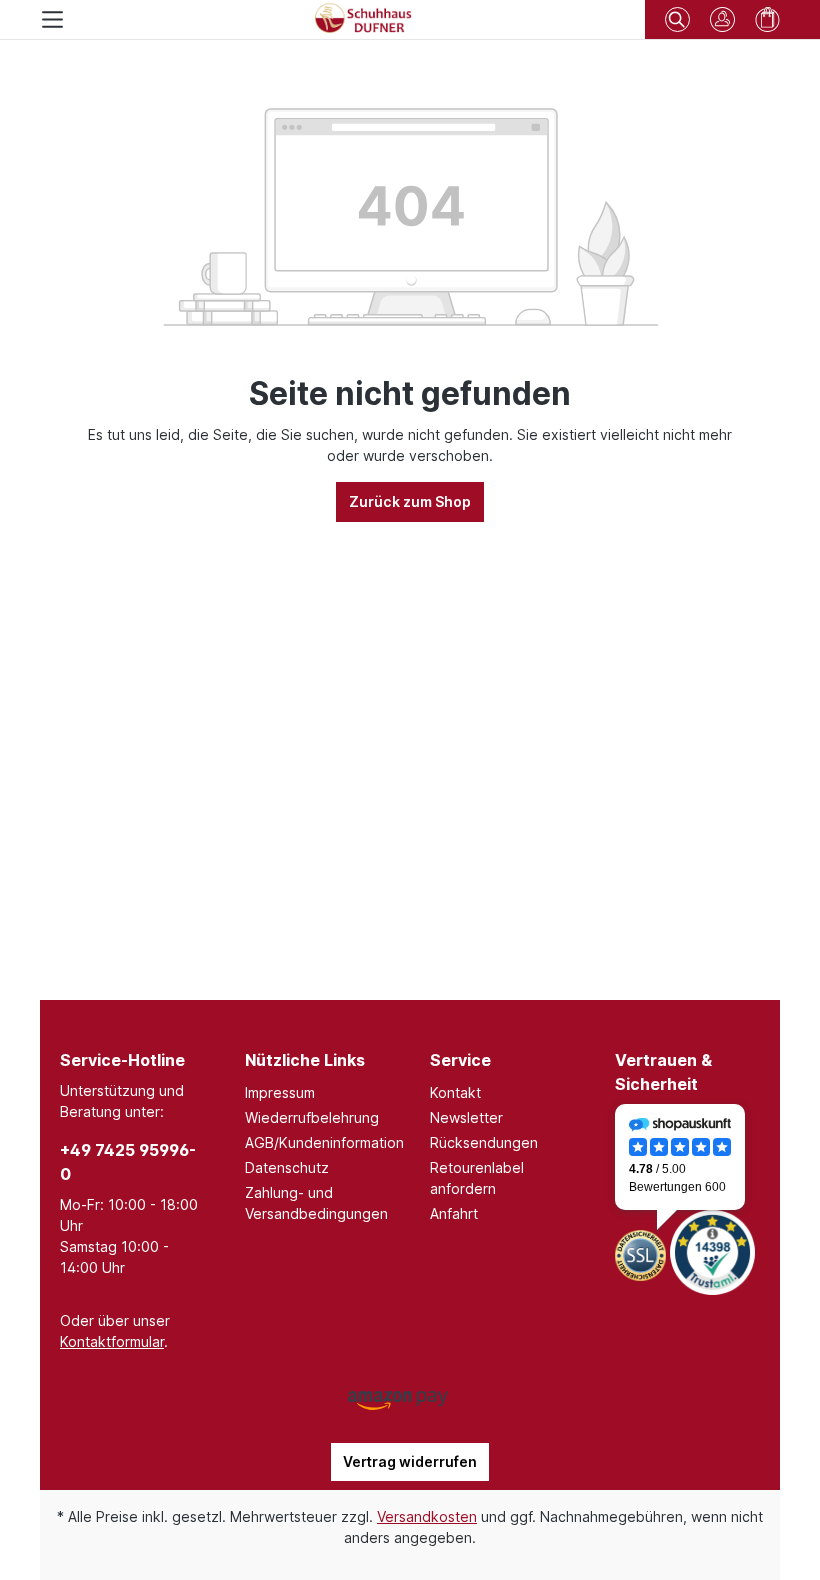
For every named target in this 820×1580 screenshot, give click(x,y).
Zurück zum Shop (410, 501)
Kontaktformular (112, 1341)
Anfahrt (454, 1213)
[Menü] (52, 19)
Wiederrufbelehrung (312, 1117)
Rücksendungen (484, 1142)
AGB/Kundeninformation (324, 1142)
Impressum (280, 1092)
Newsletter (466, 1117)
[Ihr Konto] (722, 19)
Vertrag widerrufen (410, 1461)
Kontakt (455, 1092)
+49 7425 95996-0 (128, 1162)
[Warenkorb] (767, 19)
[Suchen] (677, 16)
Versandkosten (427, 1516)
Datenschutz (287, 1167)
